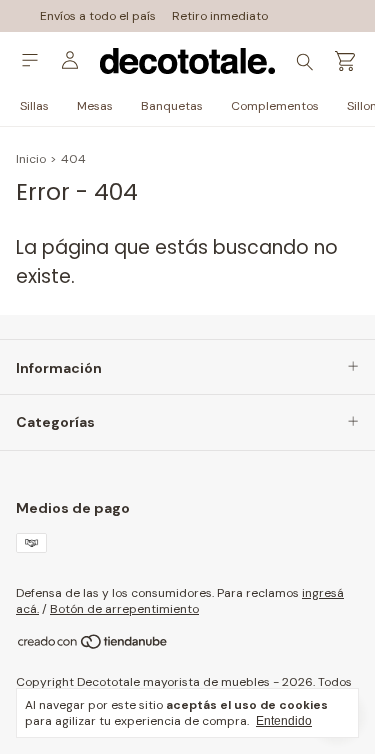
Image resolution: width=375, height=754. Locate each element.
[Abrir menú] (30, 60)
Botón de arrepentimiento (124, 609)
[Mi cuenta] (70, 61)
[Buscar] (305, 61)
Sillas (34, 106)
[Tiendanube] (93, 646)
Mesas (95, 106)
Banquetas (172, 106)
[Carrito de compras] (345, 61)
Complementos (275, 106)
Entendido (284, 721)
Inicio (31, 159)
